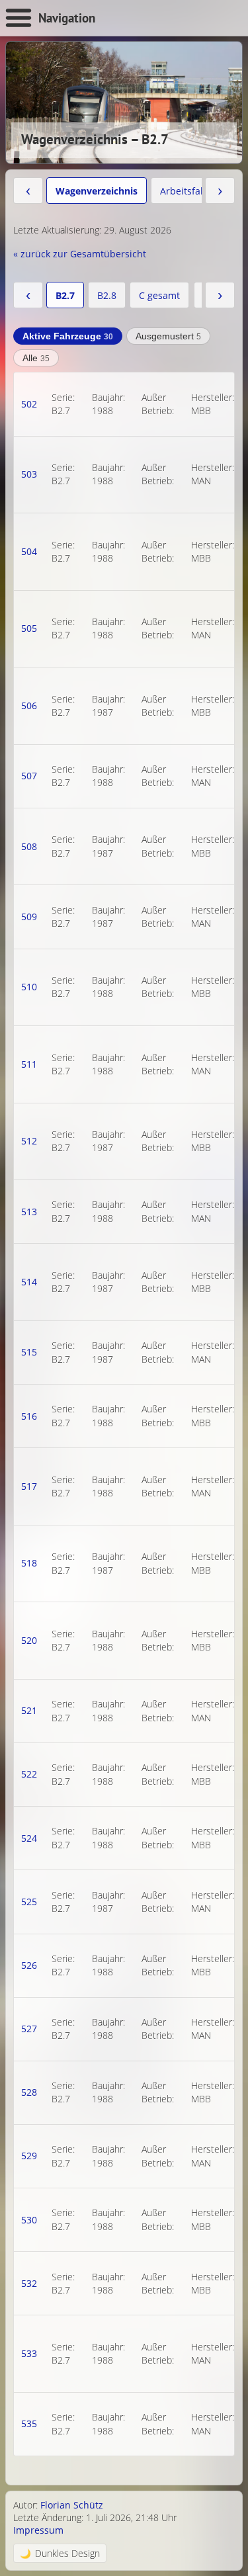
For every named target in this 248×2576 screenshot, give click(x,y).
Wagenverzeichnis (97, 191)
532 (29, 2283)
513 (29, 1212)
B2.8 (107, 295)
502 (29, 404)
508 (29, 846)
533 (29, 2353)
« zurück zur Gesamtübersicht (80, 254)
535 (29, 2424)
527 (29, 2029)
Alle (36, 358)
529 (29, 2156)
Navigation (67, 18)
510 (29, 987)
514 (29, 1282)
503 (29, 474)
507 (29, 776)
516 (29, 1416)
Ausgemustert (168, 336)
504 (29, 551)
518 (29, 1563)
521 (29, 1710)
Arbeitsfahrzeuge (198, 191)
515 (29, 1352)
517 (29, 1486)
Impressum (38, 2530)
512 (29, 1141)
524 (29, 1838)
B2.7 (65, 295)
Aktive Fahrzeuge (68, 336)
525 (29, 1902)
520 (29, 1640)
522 (29, 1774)
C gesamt (159, 295)
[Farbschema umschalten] (60, 2553)
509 (29, 917)
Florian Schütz (72, 2505)
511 (29, 1064)
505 (29, 628)
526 (29, 1965)
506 (29, 706)
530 (29, 2220)
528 (29, 2092)
